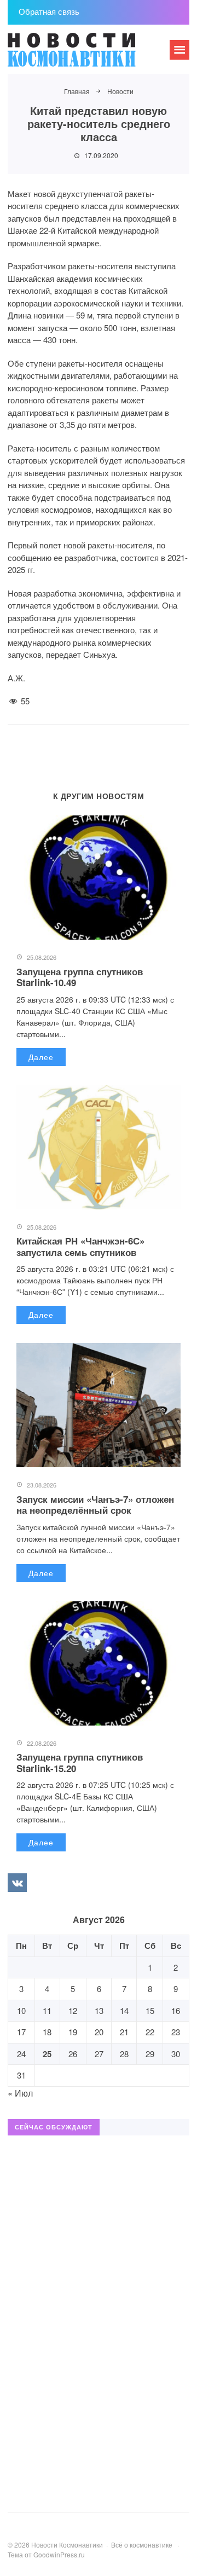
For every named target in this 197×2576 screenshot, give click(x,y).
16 (176, 2010)
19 (73, 2032)
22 (150, 2032)
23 (176, 2032)
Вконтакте (17, 1883)
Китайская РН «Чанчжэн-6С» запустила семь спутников (80, 1246)
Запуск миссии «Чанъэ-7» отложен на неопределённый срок (95, 1504)
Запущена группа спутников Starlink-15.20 (80, 1762)
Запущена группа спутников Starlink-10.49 (80, 977)
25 (47, 2054)
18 (47, 2032)
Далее (41, 1057)
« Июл (20, 2093)
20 (99, 2032)
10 (21, 2010)
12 (73, 2010)
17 (21, 2032)
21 (124, 2032)
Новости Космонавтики (90, 55)
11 (47, 2010)
